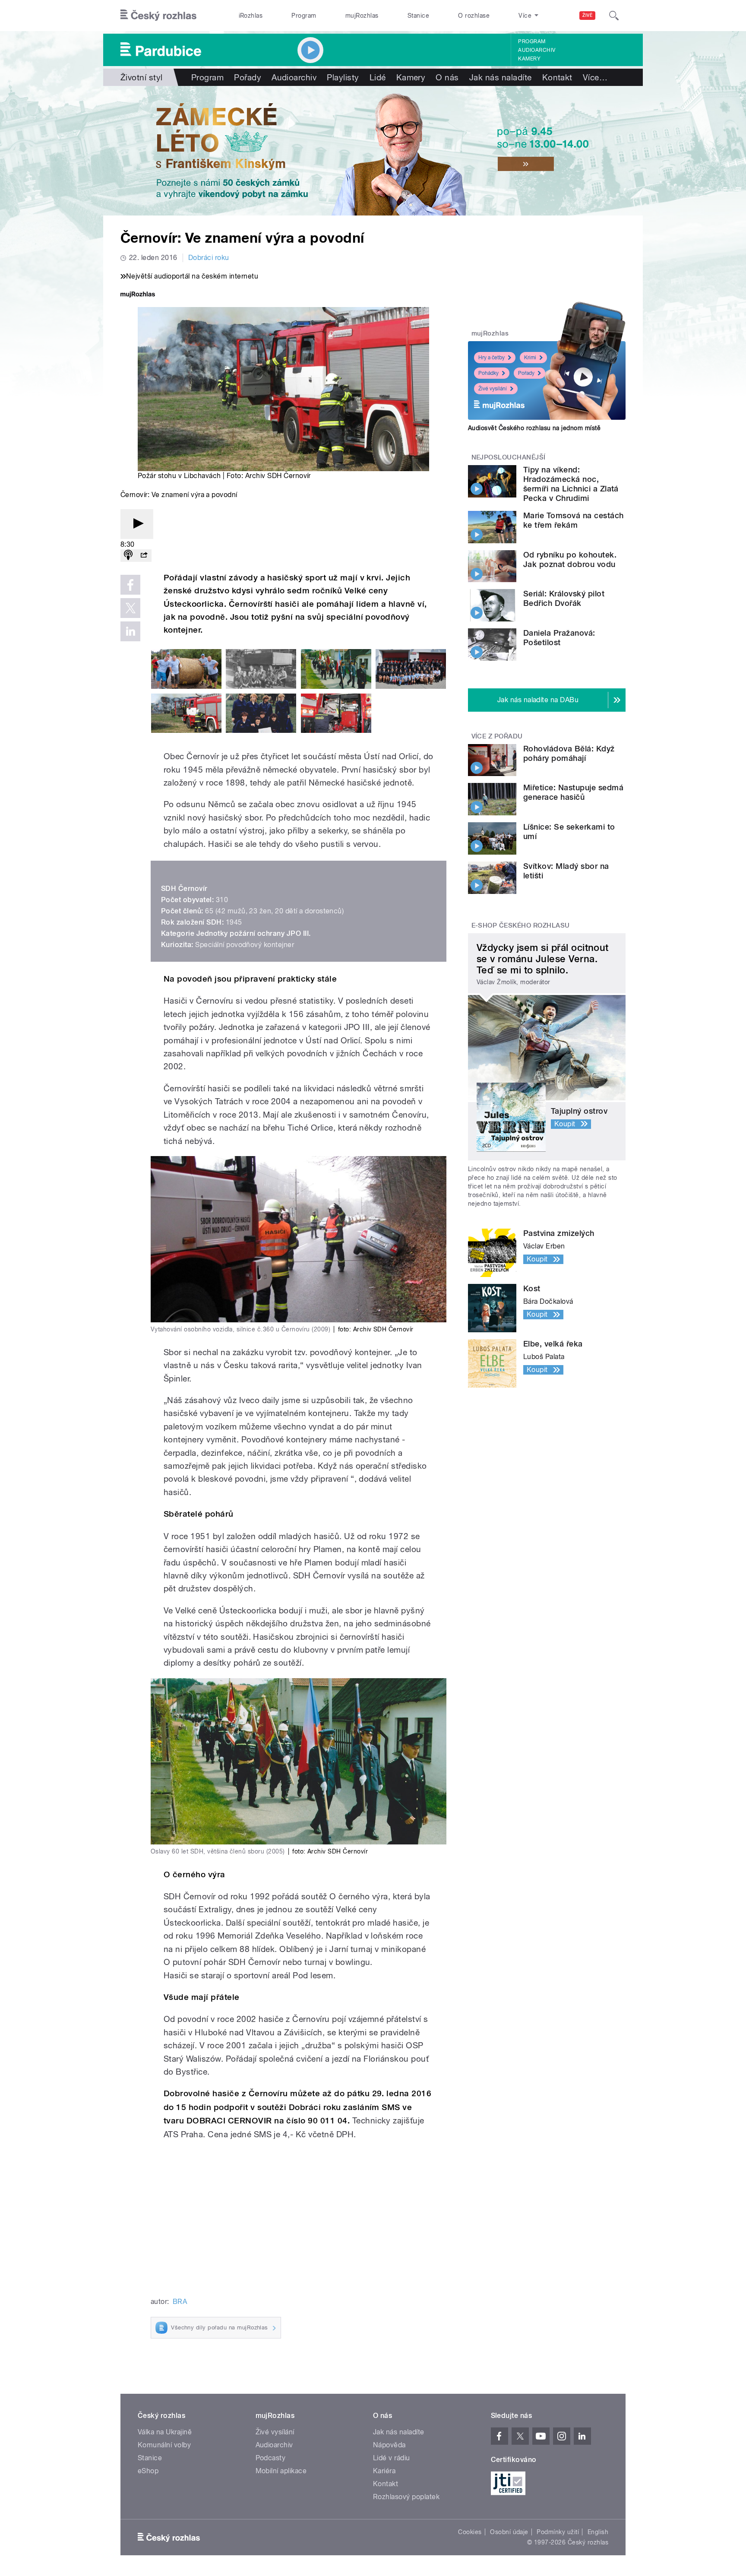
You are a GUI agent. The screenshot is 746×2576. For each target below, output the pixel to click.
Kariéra (384, 2471)
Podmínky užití (558, 2532)
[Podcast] (128, 556)
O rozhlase (474, 16)
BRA (180, 2302)
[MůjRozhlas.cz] (138, 295)
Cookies (470, 2532)
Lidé (378, 77)
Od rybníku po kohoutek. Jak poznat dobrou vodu (570, 559)
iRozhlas (251, 16)
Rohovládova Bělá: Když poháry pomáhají (569, 753)
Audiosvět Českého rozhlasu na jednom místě (534, 428)
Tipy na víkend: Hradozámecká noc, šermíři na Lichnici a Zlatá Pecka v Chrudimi (571, 484)
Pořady (248, 77)
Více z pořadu (497, 736)
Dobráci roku (209, 258)
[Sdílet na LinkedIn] (130, 631)
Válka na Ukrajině (165, 2432)
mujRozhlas (362, 16)
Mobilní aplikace (281, 2471)
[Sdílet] (144, 556)
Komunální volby (164, 2445)
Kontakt (557, 77)
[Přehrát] (137, 524)
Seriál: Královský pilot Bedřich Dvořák (564, 598)
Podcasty (271, 2458)
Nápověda (389, 2445)
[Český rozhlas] (158, 16)
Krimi (530, 358)
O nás (447, 77)
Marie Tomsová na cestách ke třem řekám (574, 520)
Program (304, 16)
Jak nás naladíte (501, 77)
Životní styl (142, 77)
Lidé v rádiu (392, 2458)
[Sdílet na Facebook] (130, 585)
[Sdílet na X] (130, 608)
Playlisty (343, 77)
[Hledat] (614, 16)
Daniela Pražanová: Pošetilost (559, 638)
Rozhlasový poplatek (406, 2497)
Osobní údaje (509, 2532)
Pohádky (488, 373)
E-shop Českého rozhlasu (521, 925)
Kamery (529, 59)
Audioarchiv (537, 50)
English (598, 2532)
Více (595, 77)
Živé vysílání (493, 389)
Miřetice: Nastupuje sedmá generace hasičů (573, 792)
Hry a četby (492, 358)
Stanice (418, 16)
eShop (148, 2471)
